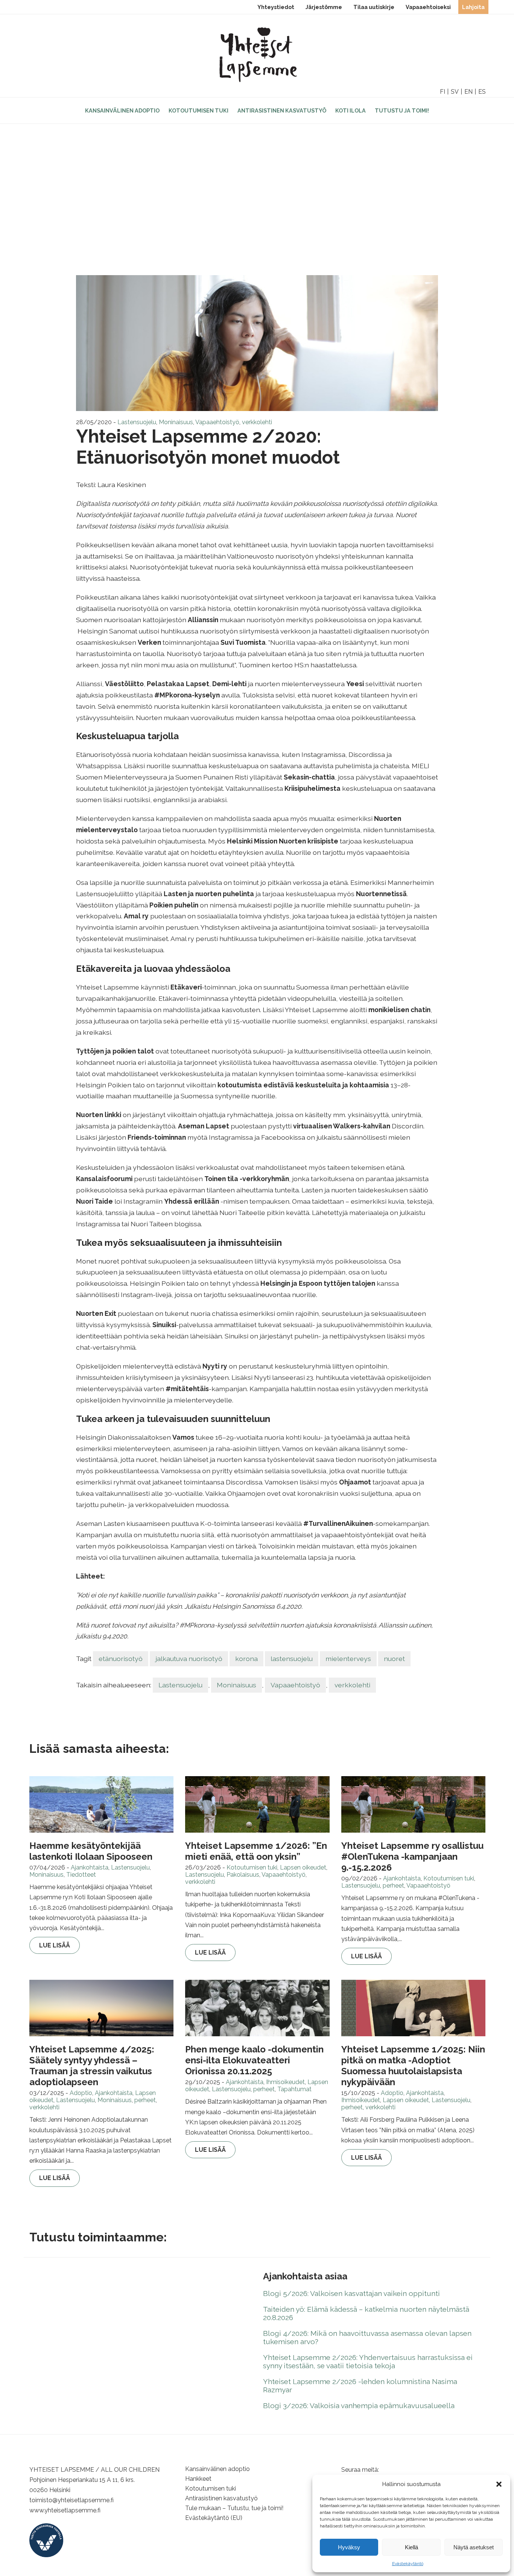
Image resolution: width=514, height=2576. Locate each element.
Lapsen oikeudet (303, 1867)
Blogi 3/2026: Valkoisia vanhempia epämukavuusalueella (359, 2405)
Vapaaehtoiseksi (428, 7)
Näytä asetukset (474, 2547)
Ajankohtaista (90, 1867)
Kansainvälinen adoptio (122, 110)
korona (246, 1659)
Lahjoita (473, 7)
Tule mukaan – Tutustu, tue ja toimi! (234, 2508)
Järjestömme (324, 7)
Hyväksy (349, 2547)
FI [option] (443, 92)
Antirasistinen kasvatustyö (282, 110)
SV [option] (455, 92)
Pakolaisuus (243, 1875)
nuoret (394, 1659)
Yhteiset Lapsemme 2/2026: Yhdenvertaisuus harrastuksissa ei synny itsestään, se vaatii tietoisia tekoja (368, 2361)
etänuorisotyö (121, 1659)
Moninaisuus (176, 422)
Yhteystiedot (276, 7)
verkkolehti (257, 422)
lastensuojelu (292, 1659)
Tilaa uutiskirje (374, 7)
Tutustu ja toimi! (402, 110)
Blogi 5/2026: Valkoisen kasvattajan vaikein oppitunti (351, 2293)
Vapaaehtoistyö (217, 422)
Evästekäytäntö (408, 2564)
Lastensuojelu (137, 422)
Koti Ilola (351, 110)
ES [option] (482, 92)
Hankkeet (198, 2479)
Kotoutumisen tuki (198, 110)
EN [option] (468, 92)
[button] (499, 2484)
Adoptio (81, 2093)
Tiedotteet (81, 1875)
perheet (393, 1886)
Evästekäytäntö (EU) (214, 2518)
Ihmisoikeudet (285, 2082)
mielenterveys (348, 1659)
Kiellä (411, 2547)
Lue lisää (55, 1945)
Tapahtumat (294, 2089)
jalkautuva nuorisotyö (189, 1659)
